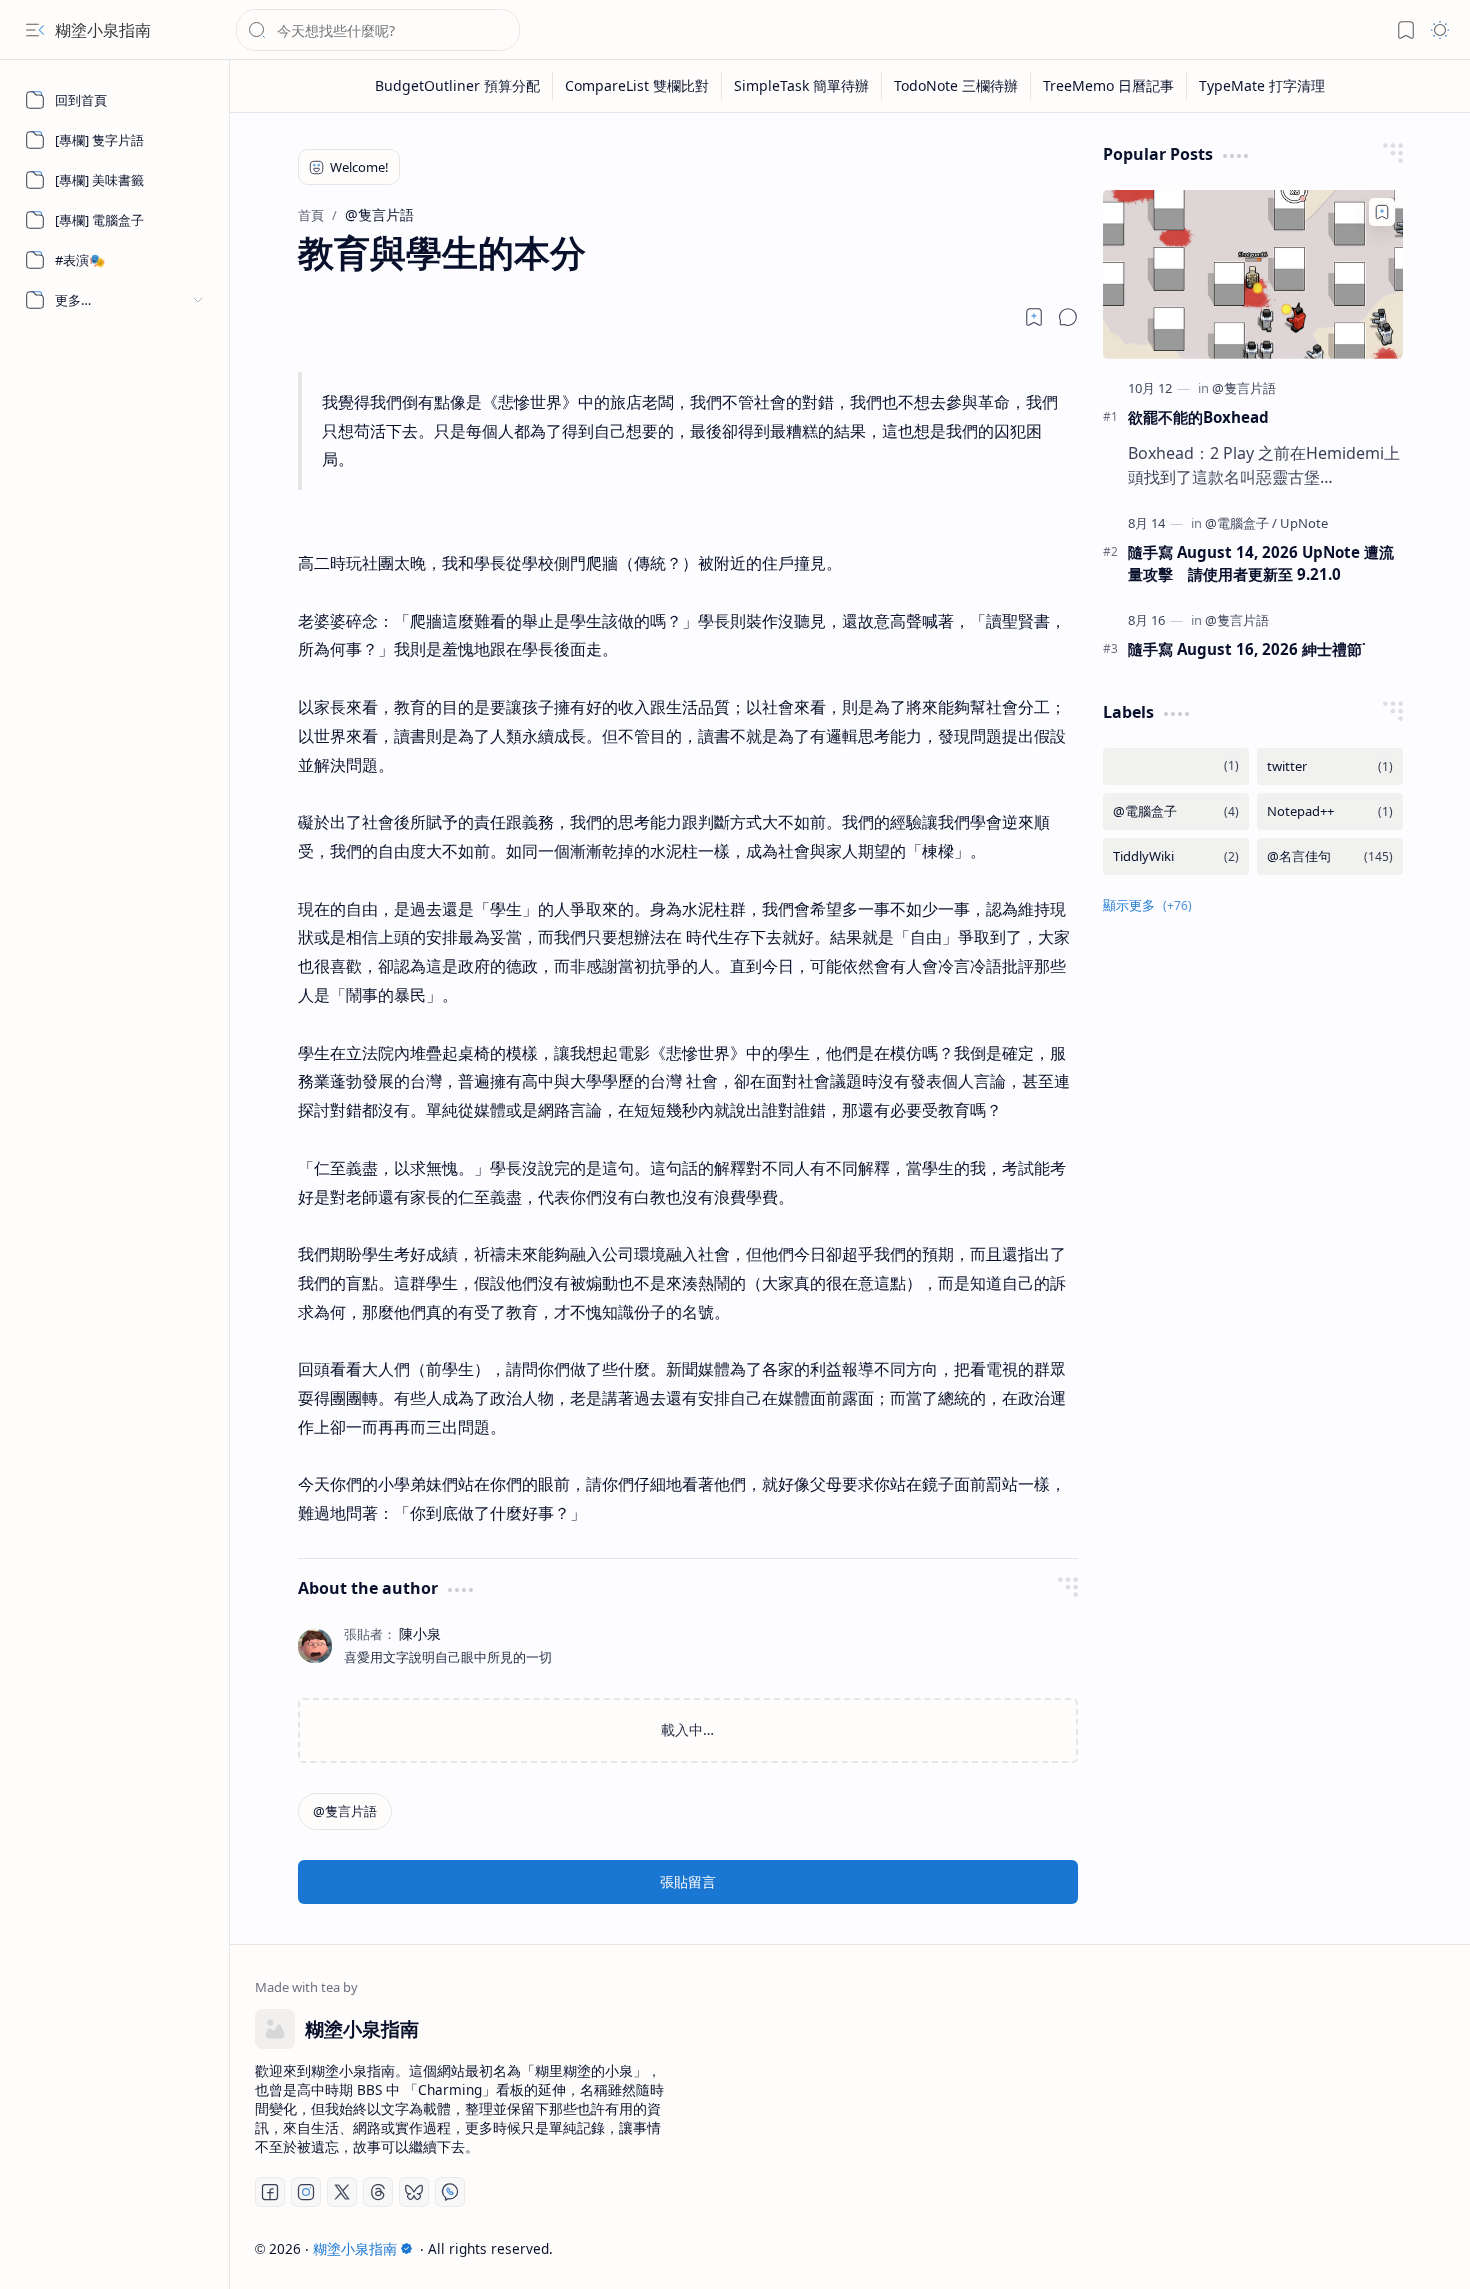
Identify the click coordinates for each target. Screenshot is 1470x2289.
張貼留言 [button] (688, 1881)
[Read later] (1034, 317)
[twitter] (1330, 766)
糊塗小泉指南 (103, 30)
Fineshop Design (1387, 2248)
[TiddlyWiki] (1176, 856)
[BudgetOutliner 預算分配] (458, 86)
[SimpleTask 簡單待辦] (802, 86)
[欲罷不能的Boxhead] (1253, 274)
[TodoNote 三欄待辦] (956, 86)
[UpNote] (1304, 523)
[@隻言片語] (345, 1811)
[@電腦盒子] (1241, 523)
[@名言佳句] (1330, 856)
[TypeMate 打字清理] (1262, 86)
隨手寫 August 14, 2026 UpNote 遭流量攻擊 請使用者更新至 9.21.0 (1261, 563)
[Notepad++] (1330, 811)
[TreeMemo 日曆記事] (1109, 86)
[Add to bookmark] (1382, 212)
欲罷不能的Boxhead (1198, 417)
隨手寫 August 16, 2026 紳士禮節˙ (1247, 649)
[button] (35, 30)
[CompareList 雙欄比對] (637, 86)
